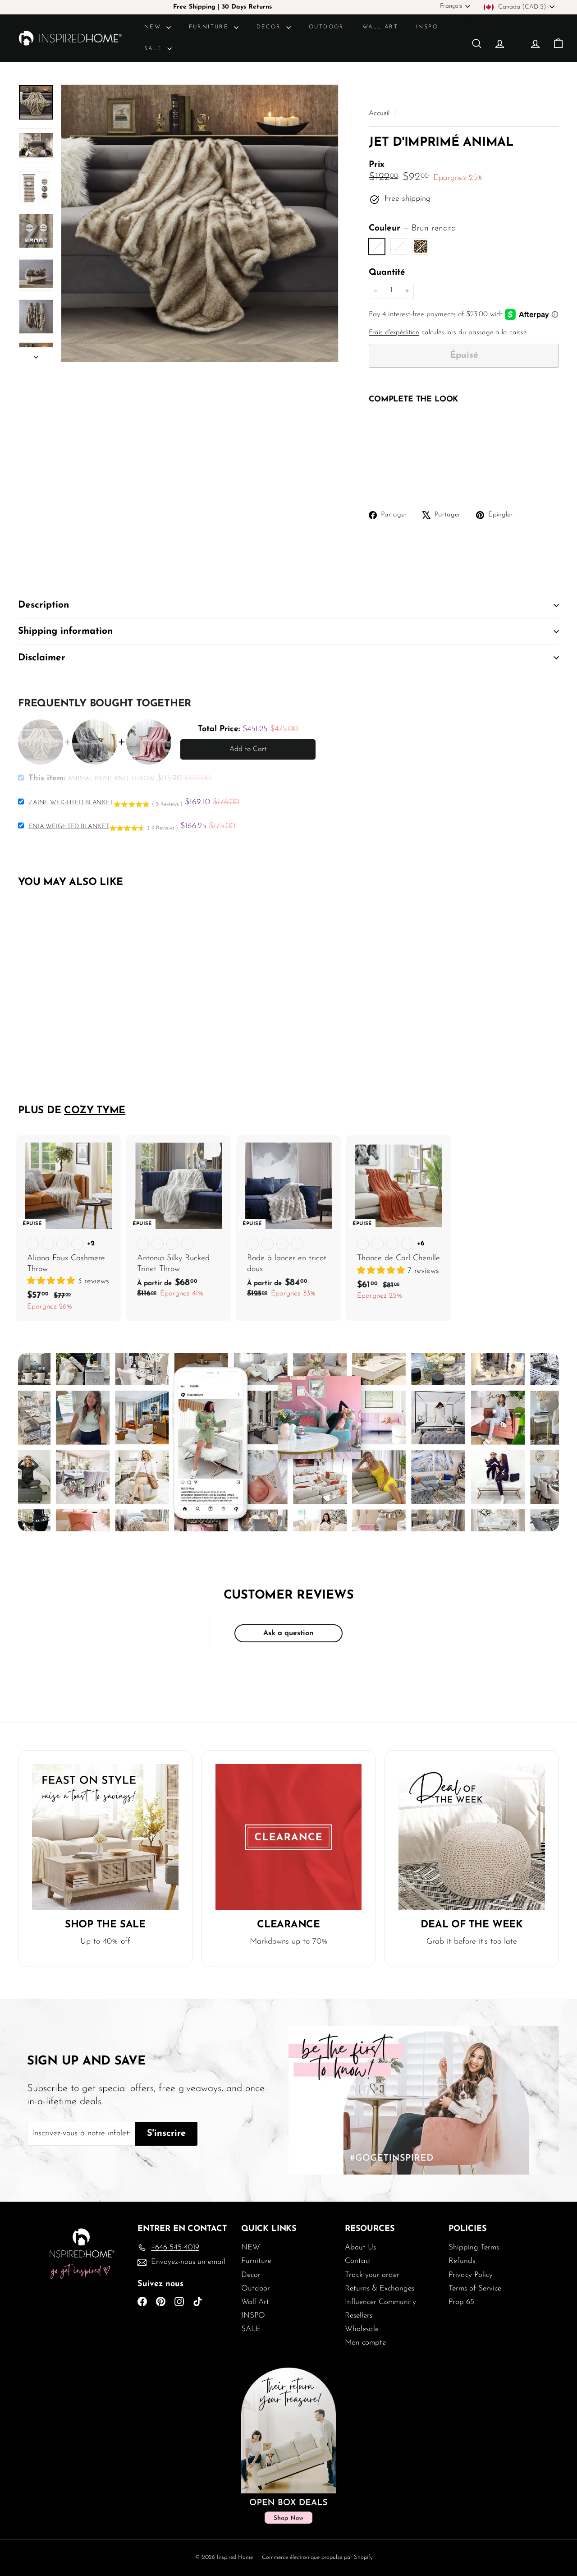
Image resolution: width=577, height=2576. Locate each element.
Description (44, 605)
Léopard (421, 247)
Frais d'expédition (394, 333)
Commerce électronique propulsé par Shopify (317, 2557)
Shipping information (65, 631)
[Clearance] (289, 1837)
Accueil (380, 113)
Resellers (359, 2316)
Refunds (462, 2261)
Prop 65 (461, 2302)
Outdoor (327, 27)
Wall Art (380, 27)
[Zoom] (200, 223)
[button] (52, 1281)
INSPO (427, 27)
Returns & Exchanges (380, 2288)
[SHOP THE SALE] (105, 1837)
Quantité (387, 273)
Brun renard (377, 247)
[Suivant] (36, 355)
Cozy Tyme (95, 1111)
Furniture (210, 27)
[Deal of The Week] (472, 1837)
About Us (360, 2247)
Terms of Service (475, 2288)
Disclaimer (42, 658)
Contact (358, 2261)
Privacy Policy (471, 2275)
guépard (399, 247)
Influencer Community (380, 2302)
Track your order (372, 2275)
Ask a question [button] (288, 1633)
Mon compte (365, 2343)
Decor (270, 27)
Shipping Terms (474, 2247)
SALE (155, 49)
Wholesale (362, 2329)
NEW (154, 27)
